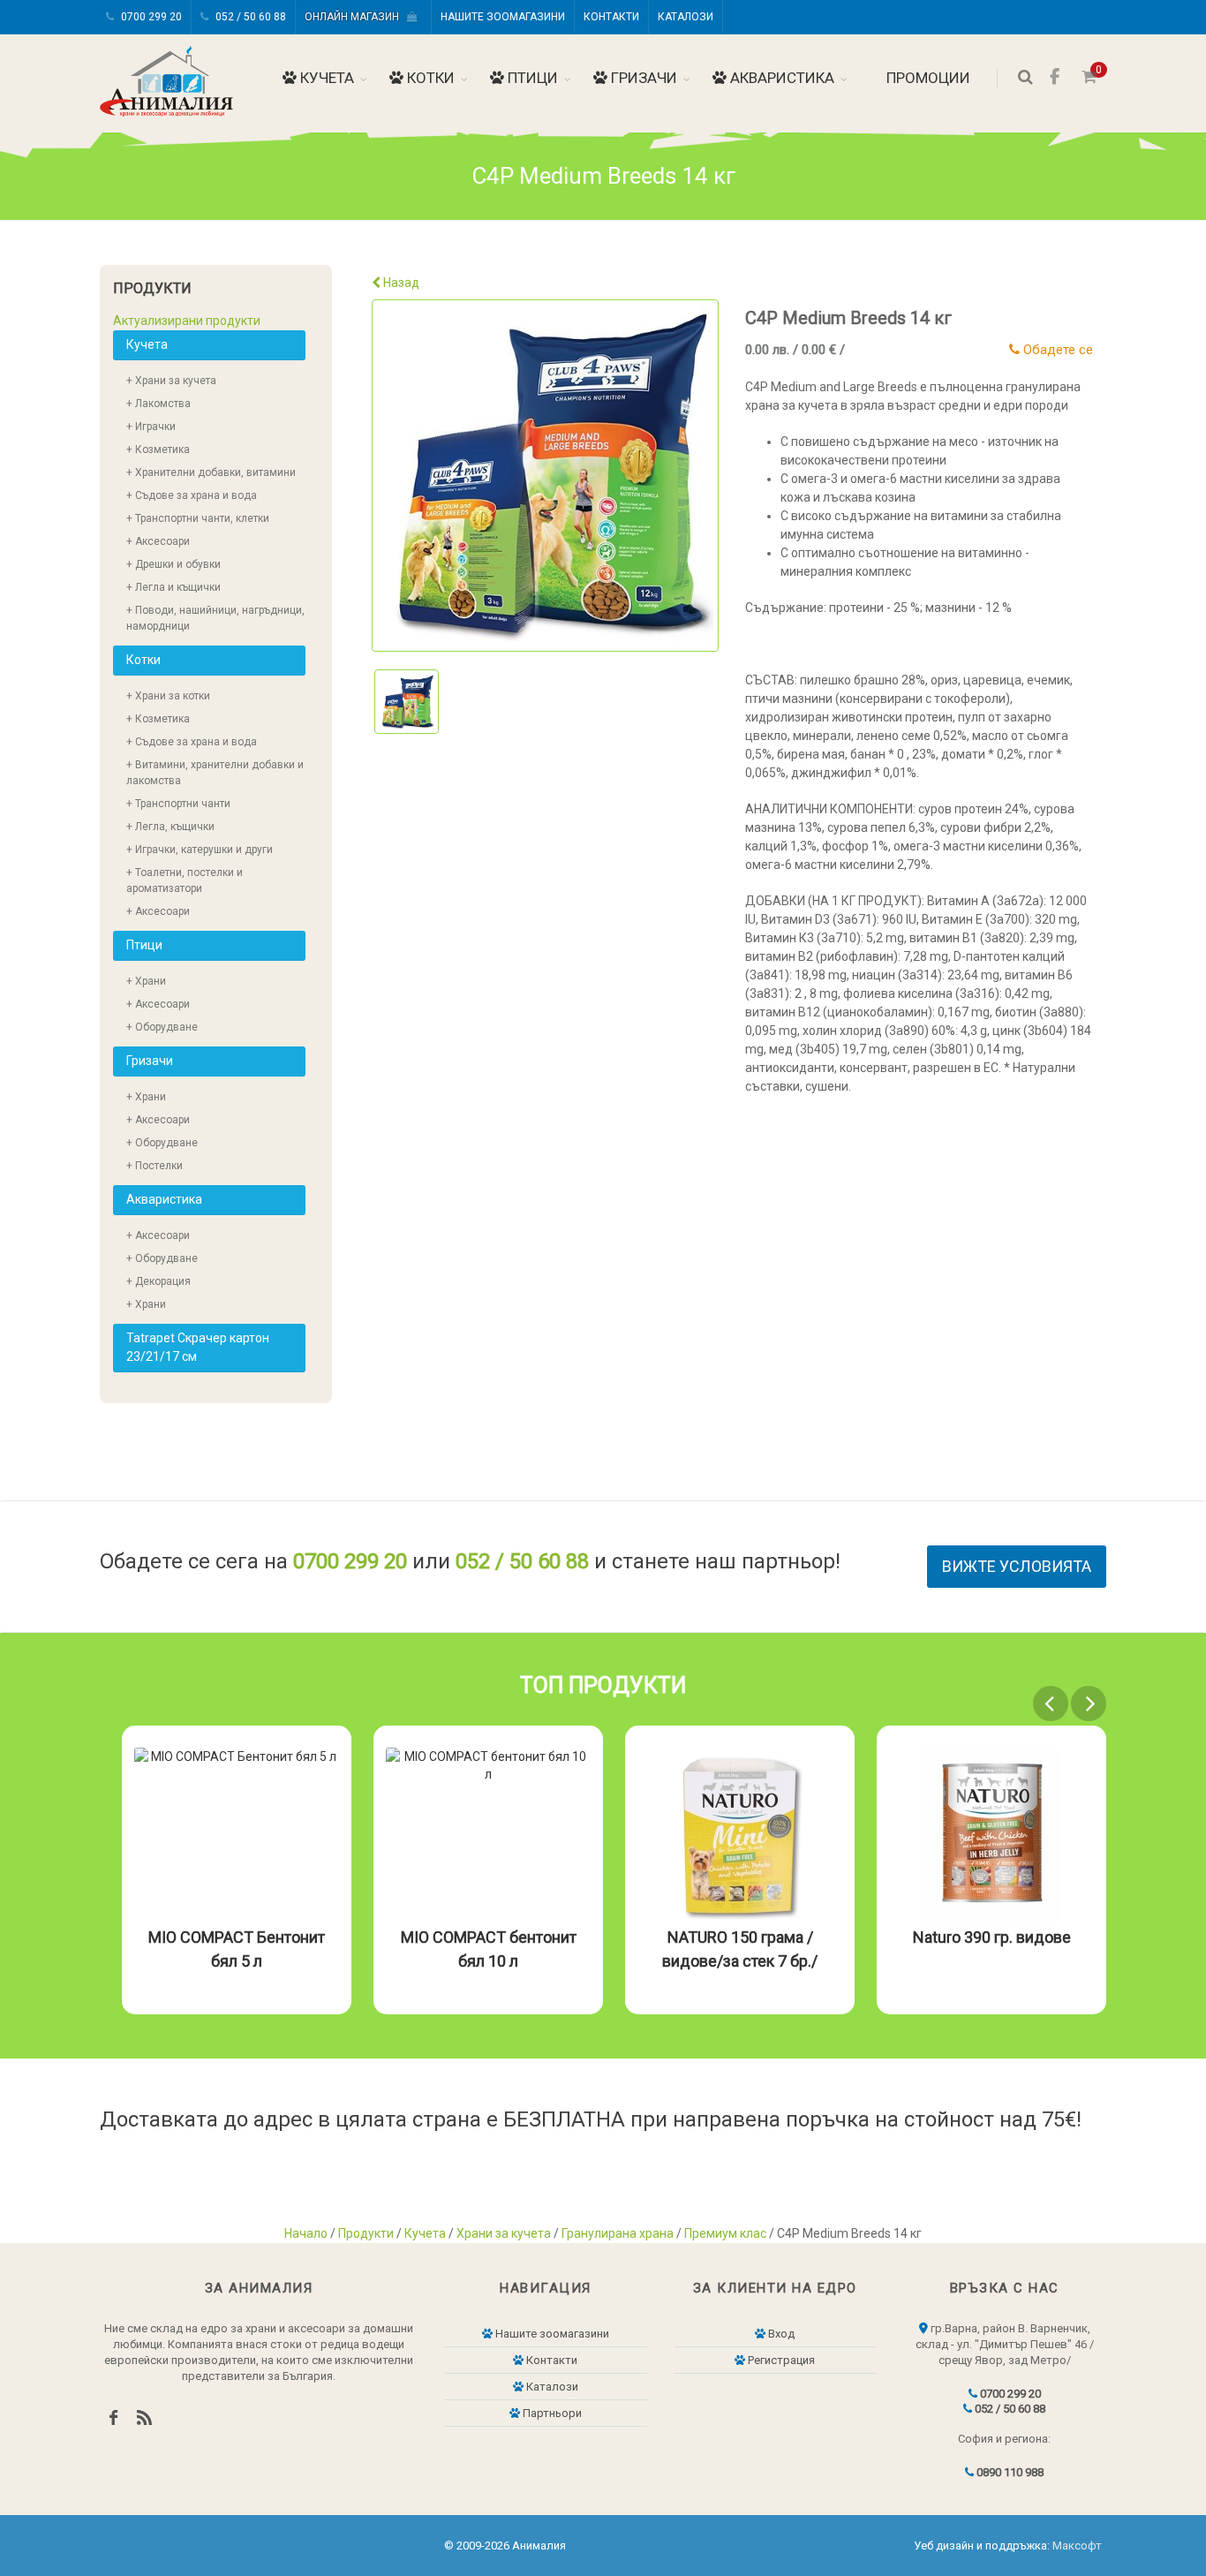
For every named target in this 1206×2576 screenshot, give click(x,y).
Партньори (551, 2413)
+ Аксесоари (158, 541)
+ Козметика (158, 449)
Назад (400, 283)
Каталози (686, 17)
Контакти (611, 17)
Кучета (325, 78)
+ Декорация (158, 1281)
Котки (429, 78)
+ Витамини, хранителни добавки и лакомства (215, 773)
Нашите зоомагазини (503, 17)
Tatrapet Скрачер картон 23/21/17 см (198, 1347)
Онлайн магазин (356, 17)
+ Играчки (151, 427)
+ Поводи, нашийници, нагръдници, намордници (215, 618)
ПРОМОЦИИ (927, 78)
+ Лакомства (158, 404)
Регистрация (780, 2360)
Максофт (1077, 2546)
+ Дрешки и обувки (173, 564)
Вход (780, 2334)
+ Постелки (155, 1166)
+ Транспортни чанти (178, 804)
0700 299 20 (150, 17)
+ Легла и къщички (173, 587)
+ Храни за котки (168, 696)
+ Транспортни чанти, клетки (198, 518)
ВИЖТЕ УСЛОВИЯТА (1017, 1566)
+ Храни (146, 981)
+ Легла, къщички (170, 827)
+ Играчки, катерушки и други (200, 850)
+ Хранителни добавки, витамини (211, 472)
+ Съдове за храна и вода (192, 495)
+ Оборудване (162, 1027)
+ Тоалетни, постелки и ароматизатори (185, 880)
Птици (531, 78)
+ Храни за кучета (171, 381)
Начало (306, 2233)
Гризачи (642, 78)
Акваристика (780, 78)
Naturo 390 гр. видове (992, 1937)
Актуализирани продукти (187, 321)
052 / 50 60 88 (249, 17)
